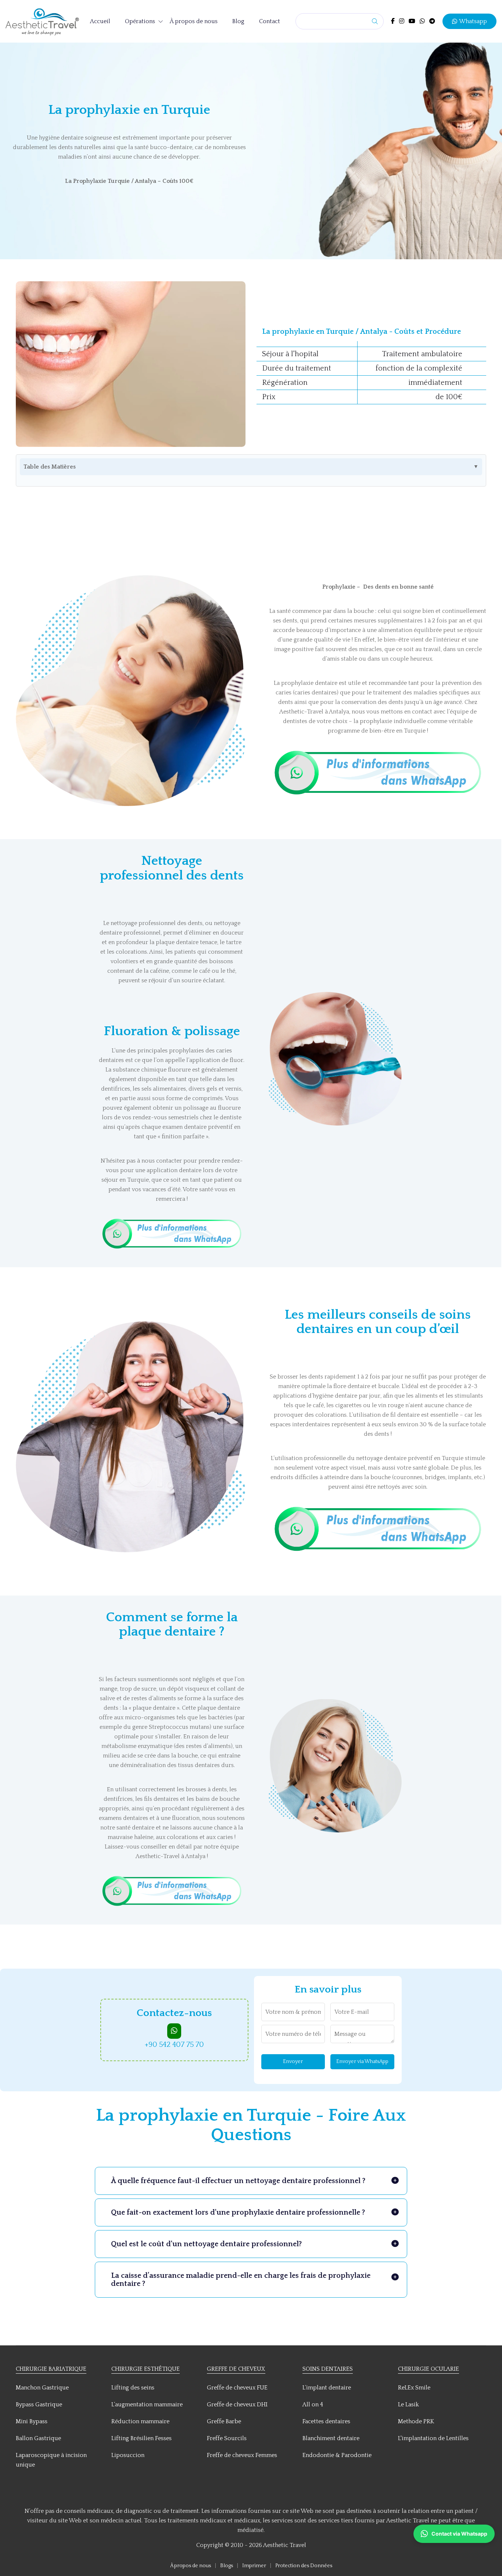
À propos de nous (194, 21)
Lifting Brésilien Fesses (141, 2438)
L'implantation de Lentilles (433, 2438)
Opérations (140, 21)
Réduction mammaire (140, 2421)
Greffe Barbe (224, 2421)
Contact (270, 21)
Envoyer (293, 2062)
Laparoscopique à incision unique (51, 2460)
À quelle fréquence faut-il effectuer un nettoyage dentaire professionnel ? (238, 2181)
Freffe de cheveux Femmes (242, 2455)
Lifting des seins (133, 2388)
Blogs (227, 2566)
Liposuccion (128, 2455)
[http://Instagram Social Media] (402, 21)
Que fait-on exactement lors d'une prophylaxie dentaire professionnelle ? (238, 2212)
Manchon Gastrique (42, 2388)
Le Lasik (408, 2405)
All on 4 (313, 2405)
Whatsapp (473, 21)
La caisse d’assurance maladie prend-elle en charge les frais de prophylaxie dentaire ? (241, 2280)
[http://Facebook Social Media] (393, 21)
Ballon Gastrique (38, 2438)
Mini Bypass (32, 2421)
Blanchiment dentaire (331, 2438)
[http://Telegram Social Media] (432, 21)
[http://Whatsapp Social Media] (422, 21)
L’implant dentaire (327, 2388)
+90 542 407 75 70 (174, 2045)
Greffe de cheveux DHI (237, 2405)
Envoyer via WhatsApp (362, 2062)
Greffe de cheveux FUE (237, 2388)
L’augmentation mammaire (147, 2405)
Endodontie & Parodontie (337, 2455)
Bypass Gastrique (39, 2405)
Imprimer (255, 2566)
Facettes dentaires (326, 2421)
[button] (454, 2534)
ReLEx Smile (414, 2388)
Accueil (100, 21)
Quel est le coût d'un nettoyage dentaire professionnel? (206, 2244)
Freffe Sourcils (227, 2438)
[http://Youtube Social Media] (412, 21)
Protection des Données (304, 2566)
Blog (238, 21)
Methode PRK (416, 2421)
